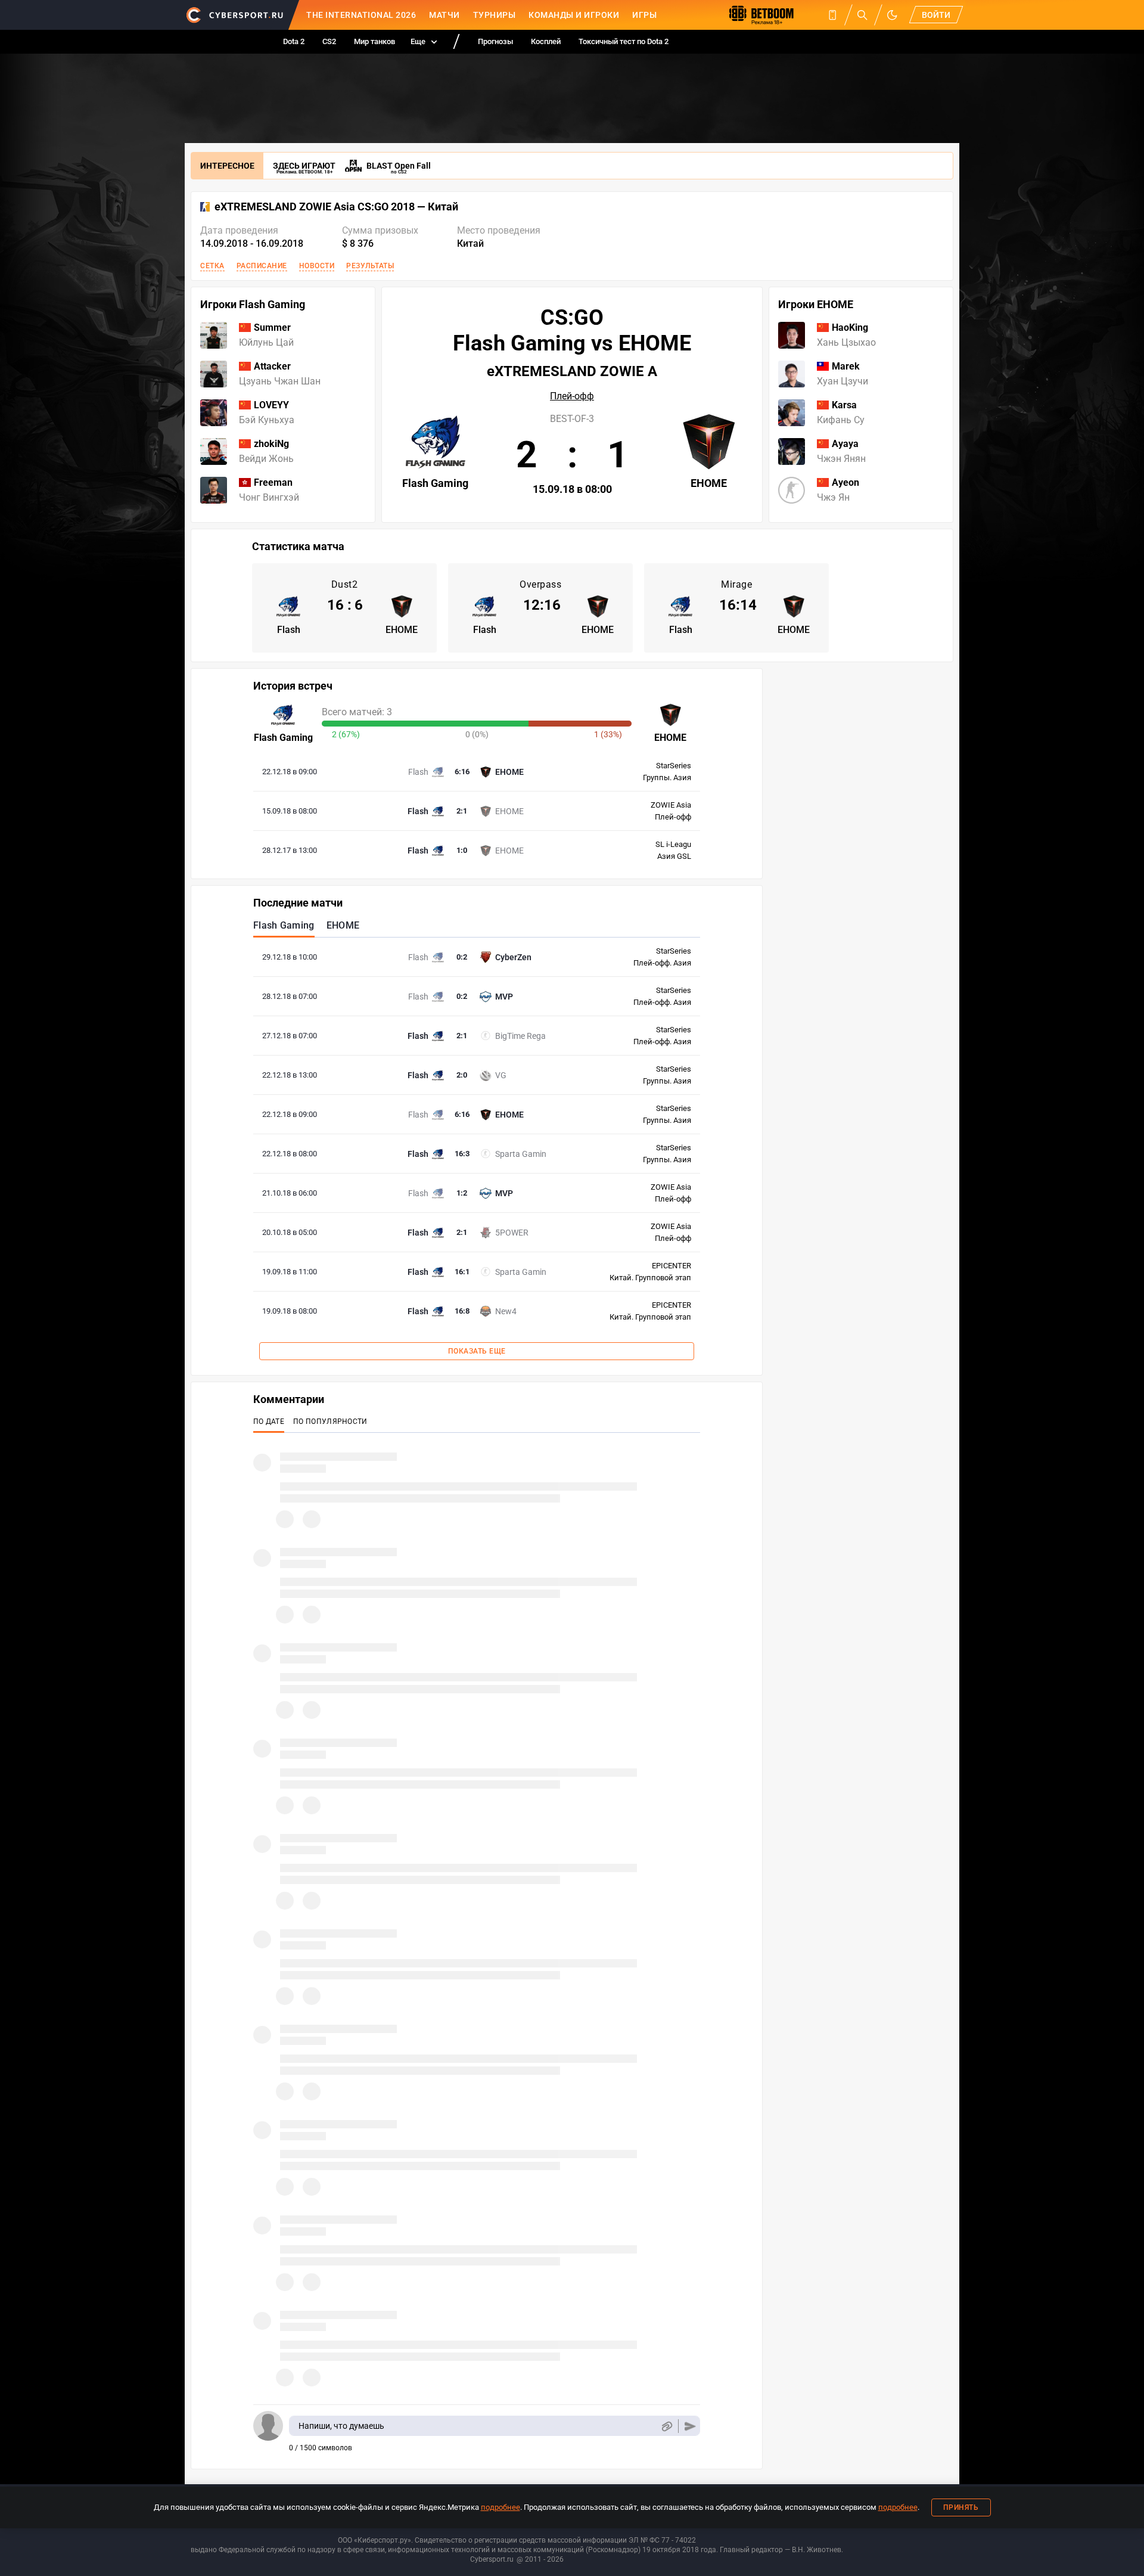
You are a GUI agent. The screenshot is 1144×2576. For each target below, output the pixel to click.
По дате (269, 1422)
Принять (961, 2507)
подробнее (500, 2507)
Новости (317, 266)
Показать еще (477, 1351)
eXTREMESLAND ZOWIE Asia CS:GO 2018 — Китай (336, 207)
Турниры (495, 15)
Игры (644, 15)
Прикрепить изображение (666, 2426)
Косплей (546, 41)
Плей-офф (572, 396)
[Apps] (832, 15)
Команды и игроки (574, 15)
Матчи (444, 15)
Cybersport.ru (492, 2559)
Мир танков (374, 41)
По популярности (330, 1422)
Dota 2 (294, 41)
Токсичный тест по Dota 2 (624, 41)
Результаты (370, 266)
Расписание (262, 266)
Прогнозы (495, 41)
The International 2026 (361, 15)
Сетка (212, 266)
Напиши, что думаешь (341, 2426)
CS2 (329, 41)
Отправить (690, 2426)
